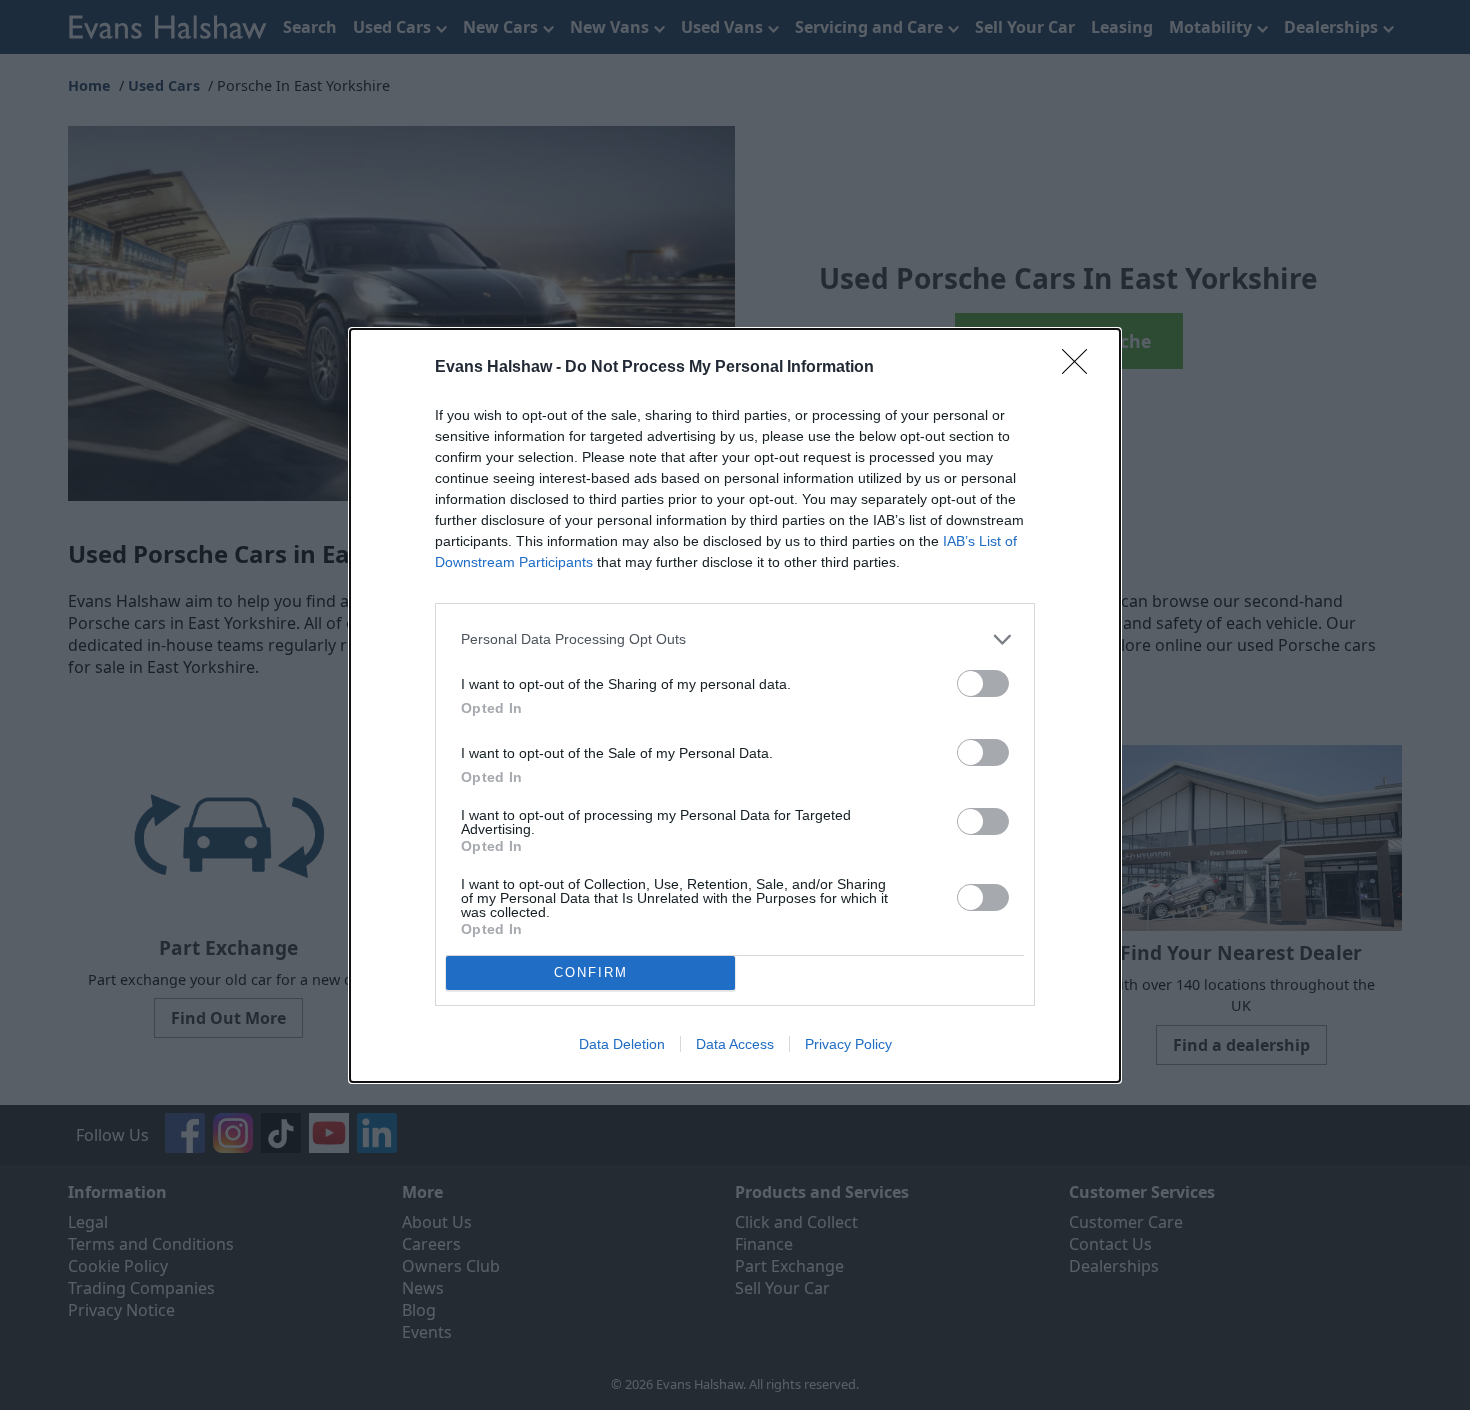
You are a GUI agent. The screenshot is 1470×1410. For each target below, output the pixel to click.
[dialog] (735, 705)
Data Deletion (622, 1044)
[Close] (1081, 368)
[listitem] (735, 639)
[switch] (983, 683)
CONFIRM (591, 972)
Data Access (735, 1044)
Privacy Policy (848, 1044)
